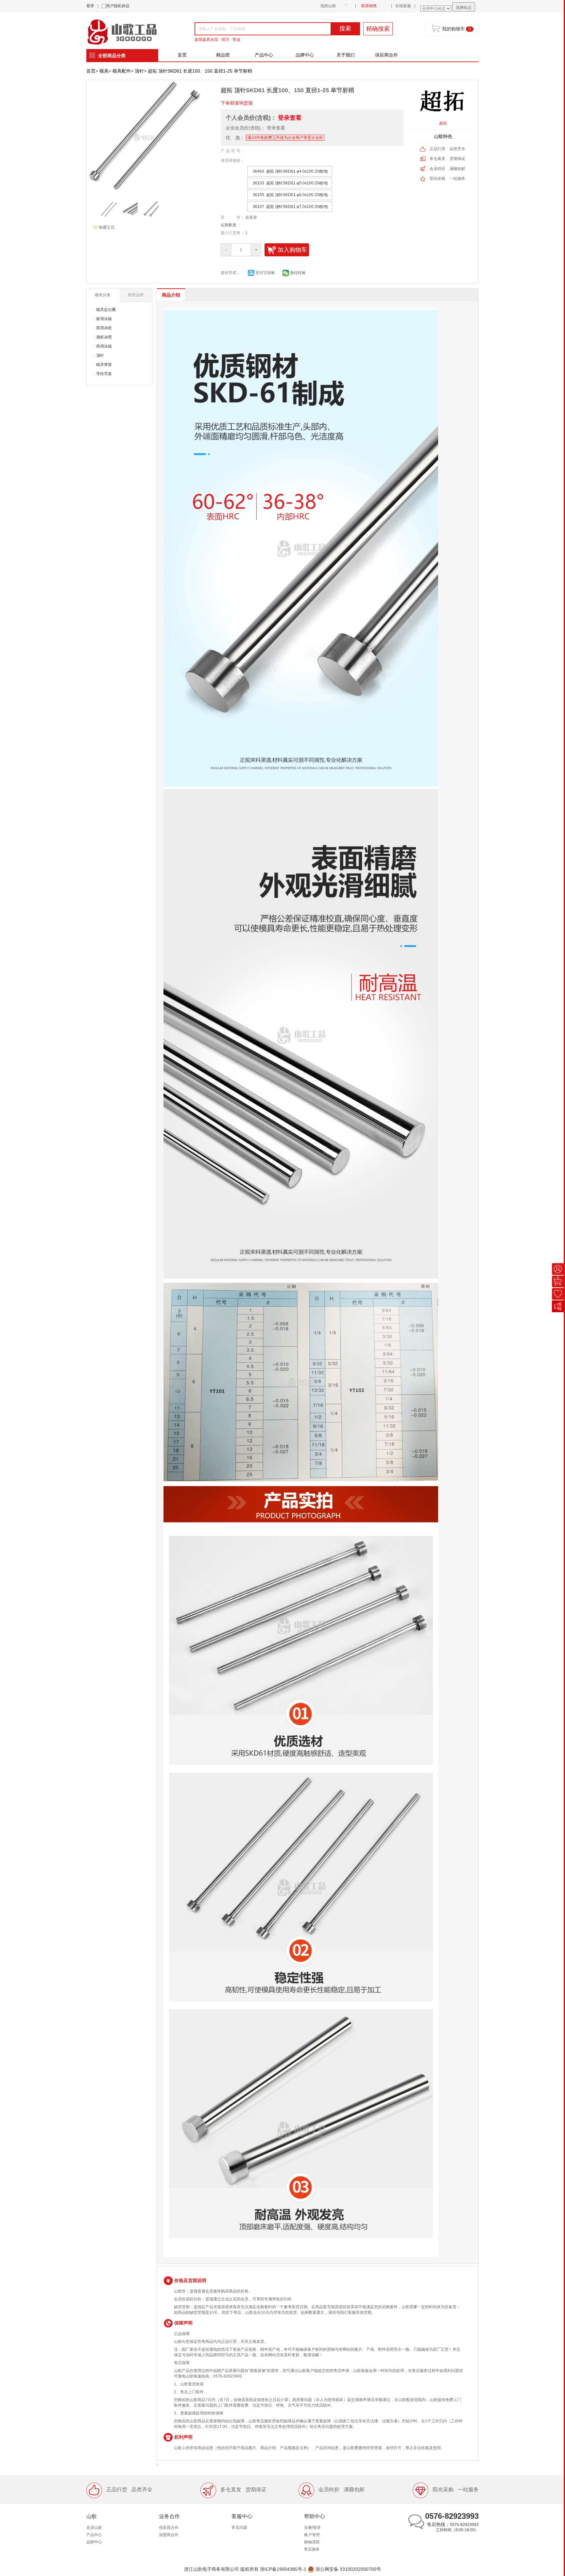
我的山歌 (328, 6)
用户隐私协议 (118, 6)
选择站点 (464, 8)
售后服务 (312, 2549)
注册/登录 (312, 2528)
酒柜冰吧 (104, 337)
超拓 (443, 123)
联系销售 (369, 6)
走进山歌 (94, 2528)
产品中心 (264, 55)
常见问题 (239, 2528)
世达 (236, 40)
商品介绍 (171, 295)
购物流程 (312, 2542)
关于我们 (346, 55)
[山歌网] (129, 31)
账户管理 (312, 2535)
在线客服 (403, 6)
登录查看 (290, 118)
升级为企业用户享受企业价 (300, 138)
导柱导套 (104, 374)
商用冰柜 (104, 328)
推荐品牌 (136, 295)
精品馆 (223, 55)
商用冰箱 (104, 346)
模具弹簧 (104, 365)
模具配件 (122, 71)
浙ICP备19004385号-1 (283, 2569)
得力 (225, 40)
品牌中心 (305, 55)
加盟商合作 (169, 2535)
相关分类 (103, 295)
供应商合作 (386, 55)
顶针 (139, 71)
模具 (104, 71)
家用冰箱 (104, 319)
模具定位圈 (106, 310)
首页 (182, 55)
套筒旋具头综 (206, 40)
